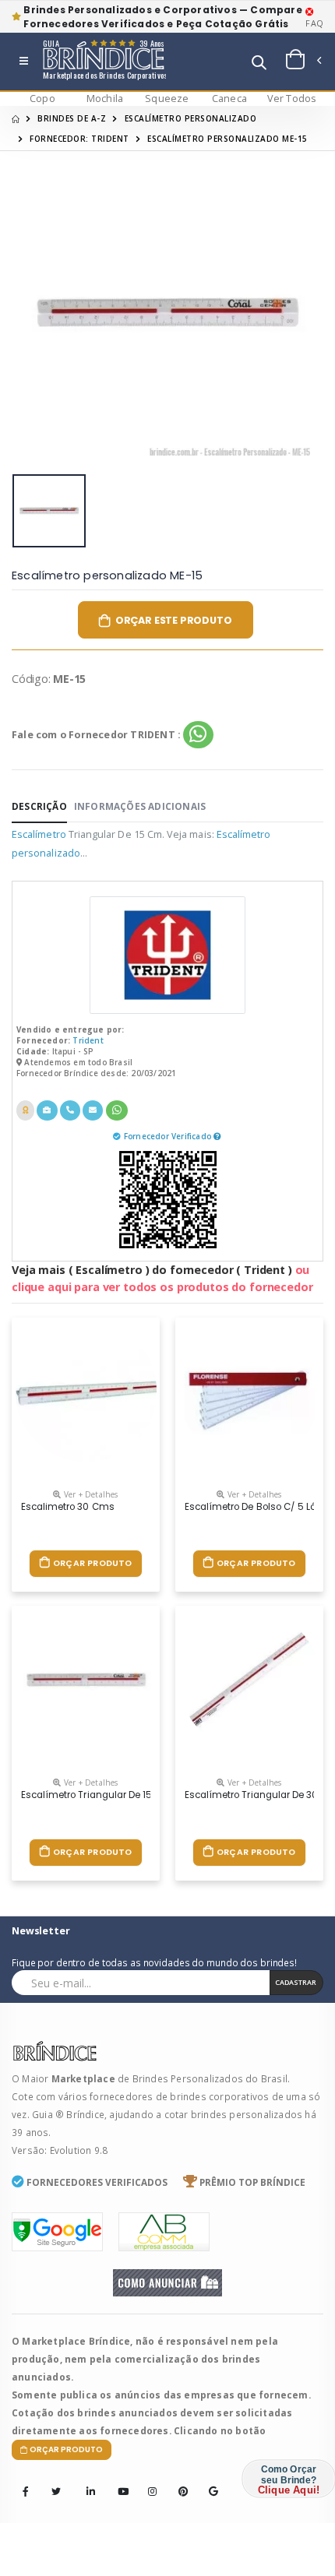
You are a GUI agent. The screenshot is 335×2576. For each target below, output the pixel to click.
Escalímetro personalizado (191, 118)
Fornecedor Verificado (169, 1136)
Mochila (105, 99)
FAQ (314, 23)
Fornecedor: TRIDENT (79, 139)
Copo (42, 99)
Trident (88, 1040)
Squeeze (167, 99)
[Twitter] (56, 2492)
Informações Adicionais (140, 806)
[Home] (16, 118)
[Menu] (24, 62)
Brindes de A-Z (72, 118)
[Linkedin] (86, 2481)
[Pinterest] (178, 2481)
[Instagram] (148, 2481)
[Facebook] (26, 2492)
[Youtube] (118, 2481)
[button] (259, 64)
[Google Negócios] (209, 2481)
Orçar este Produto (174, 620)
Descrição (39, 806)
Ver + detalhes (90, 1494)
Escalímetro (39, 834)
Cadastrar (296, 1982)
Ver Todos (292, 99)
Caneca (229, 99)
